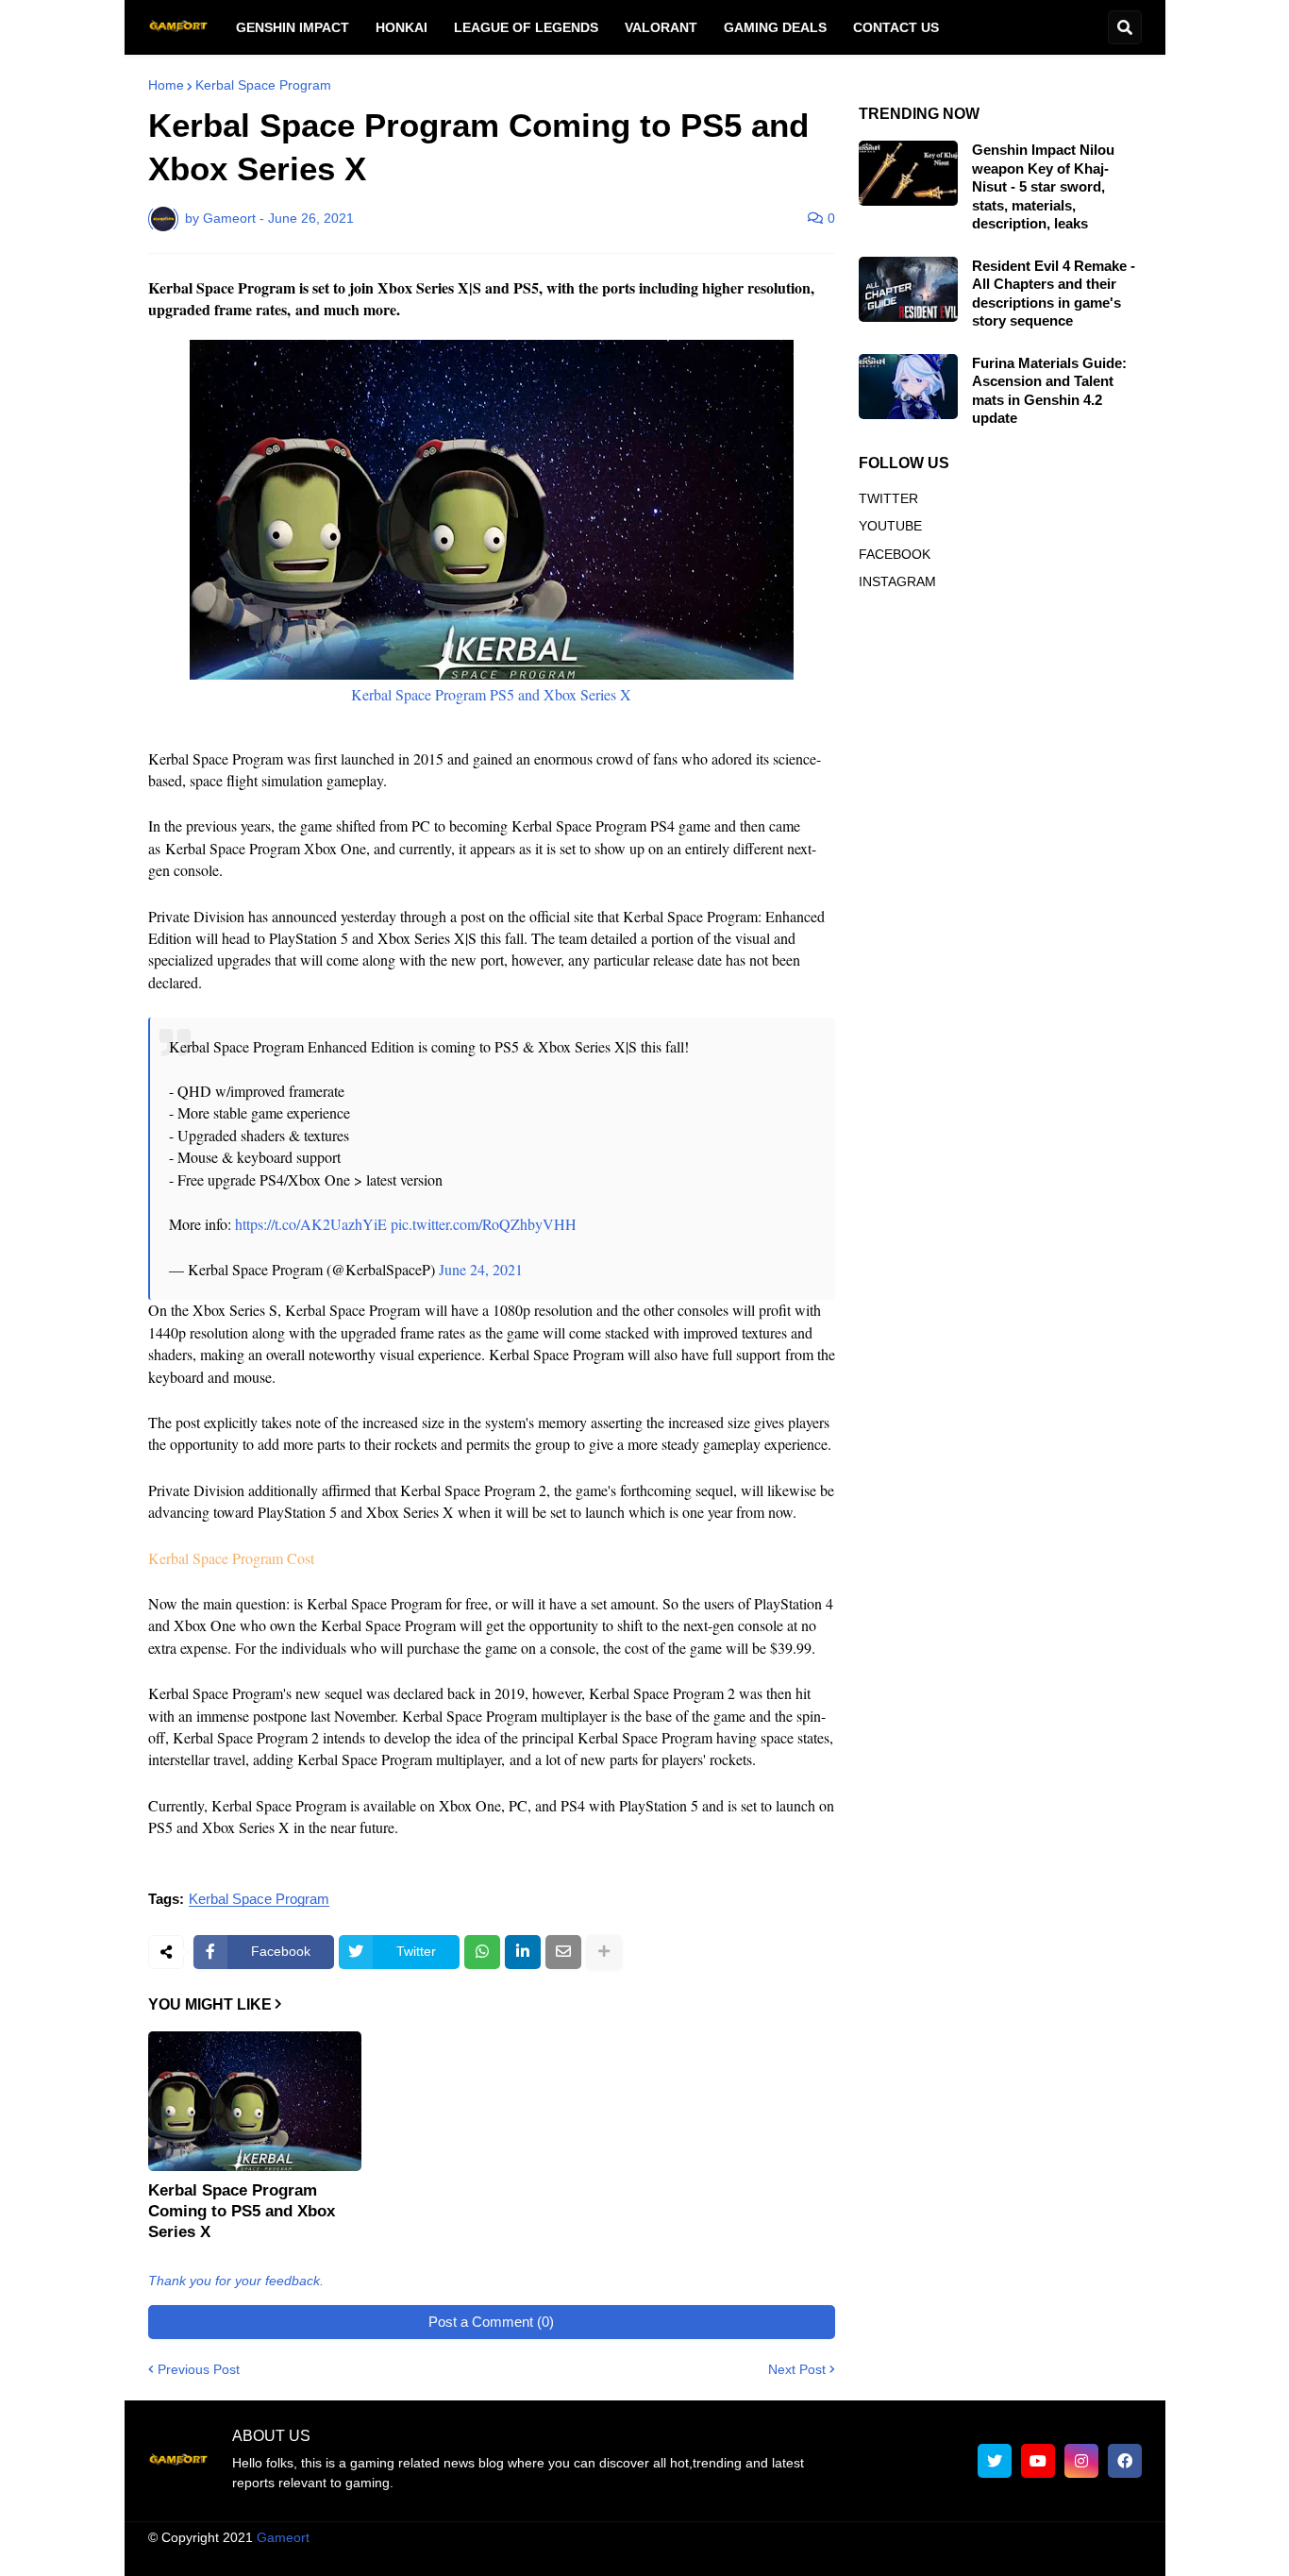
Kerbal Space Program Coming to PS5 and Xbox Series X (242, 2211)
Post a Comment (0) (491, 2322)
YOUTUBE (890, 526)
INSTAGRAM (897, 581)
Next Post (797, 2369)
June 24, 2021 (481, 1269)
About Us (587, 2555)
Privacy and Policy (925, 2555)
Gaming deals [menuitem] (775, 27)
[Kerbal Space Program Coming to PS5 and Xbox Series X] (255, 2101)
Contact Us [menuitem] (896, 27)
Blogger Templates (663, 2537)
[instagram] (1081, 2461)
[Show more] (604, 1952)
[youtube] (1038, 2461)
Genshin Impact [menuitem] (293, 27)
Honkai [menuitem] (402, 27)
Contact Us (1036, 2555)
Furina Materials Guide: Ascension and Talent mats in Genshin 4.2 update (1049, 391)
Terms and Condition (700, 2555)
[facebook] (1125, 2461)
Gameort (283, 2537)
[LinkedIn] (523, 1952)
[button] (1125, 27)
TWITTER (888, 498)
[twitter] (995, 2461)
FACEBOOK (895, 554)
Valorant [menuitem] (661, 27)
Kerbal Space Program (263, 85)
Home (166, 85)
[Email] (563, 1952)
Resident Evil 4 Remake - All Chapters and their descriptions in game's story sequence (1054, 294)
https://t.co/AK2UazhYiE (311, 1224)
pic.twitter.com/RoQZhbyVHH (484, 1224)
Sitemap (1117, 2555)
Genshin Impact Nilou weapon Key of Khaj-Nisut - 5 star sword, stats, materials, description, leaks (1043, 186)
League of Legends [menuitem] (526, 27)
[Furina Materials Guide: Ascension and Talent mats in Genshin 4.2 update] (908, 387)
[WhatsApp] (482, 1952)
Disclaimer (816, 2555)
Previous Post (199, 2369)
